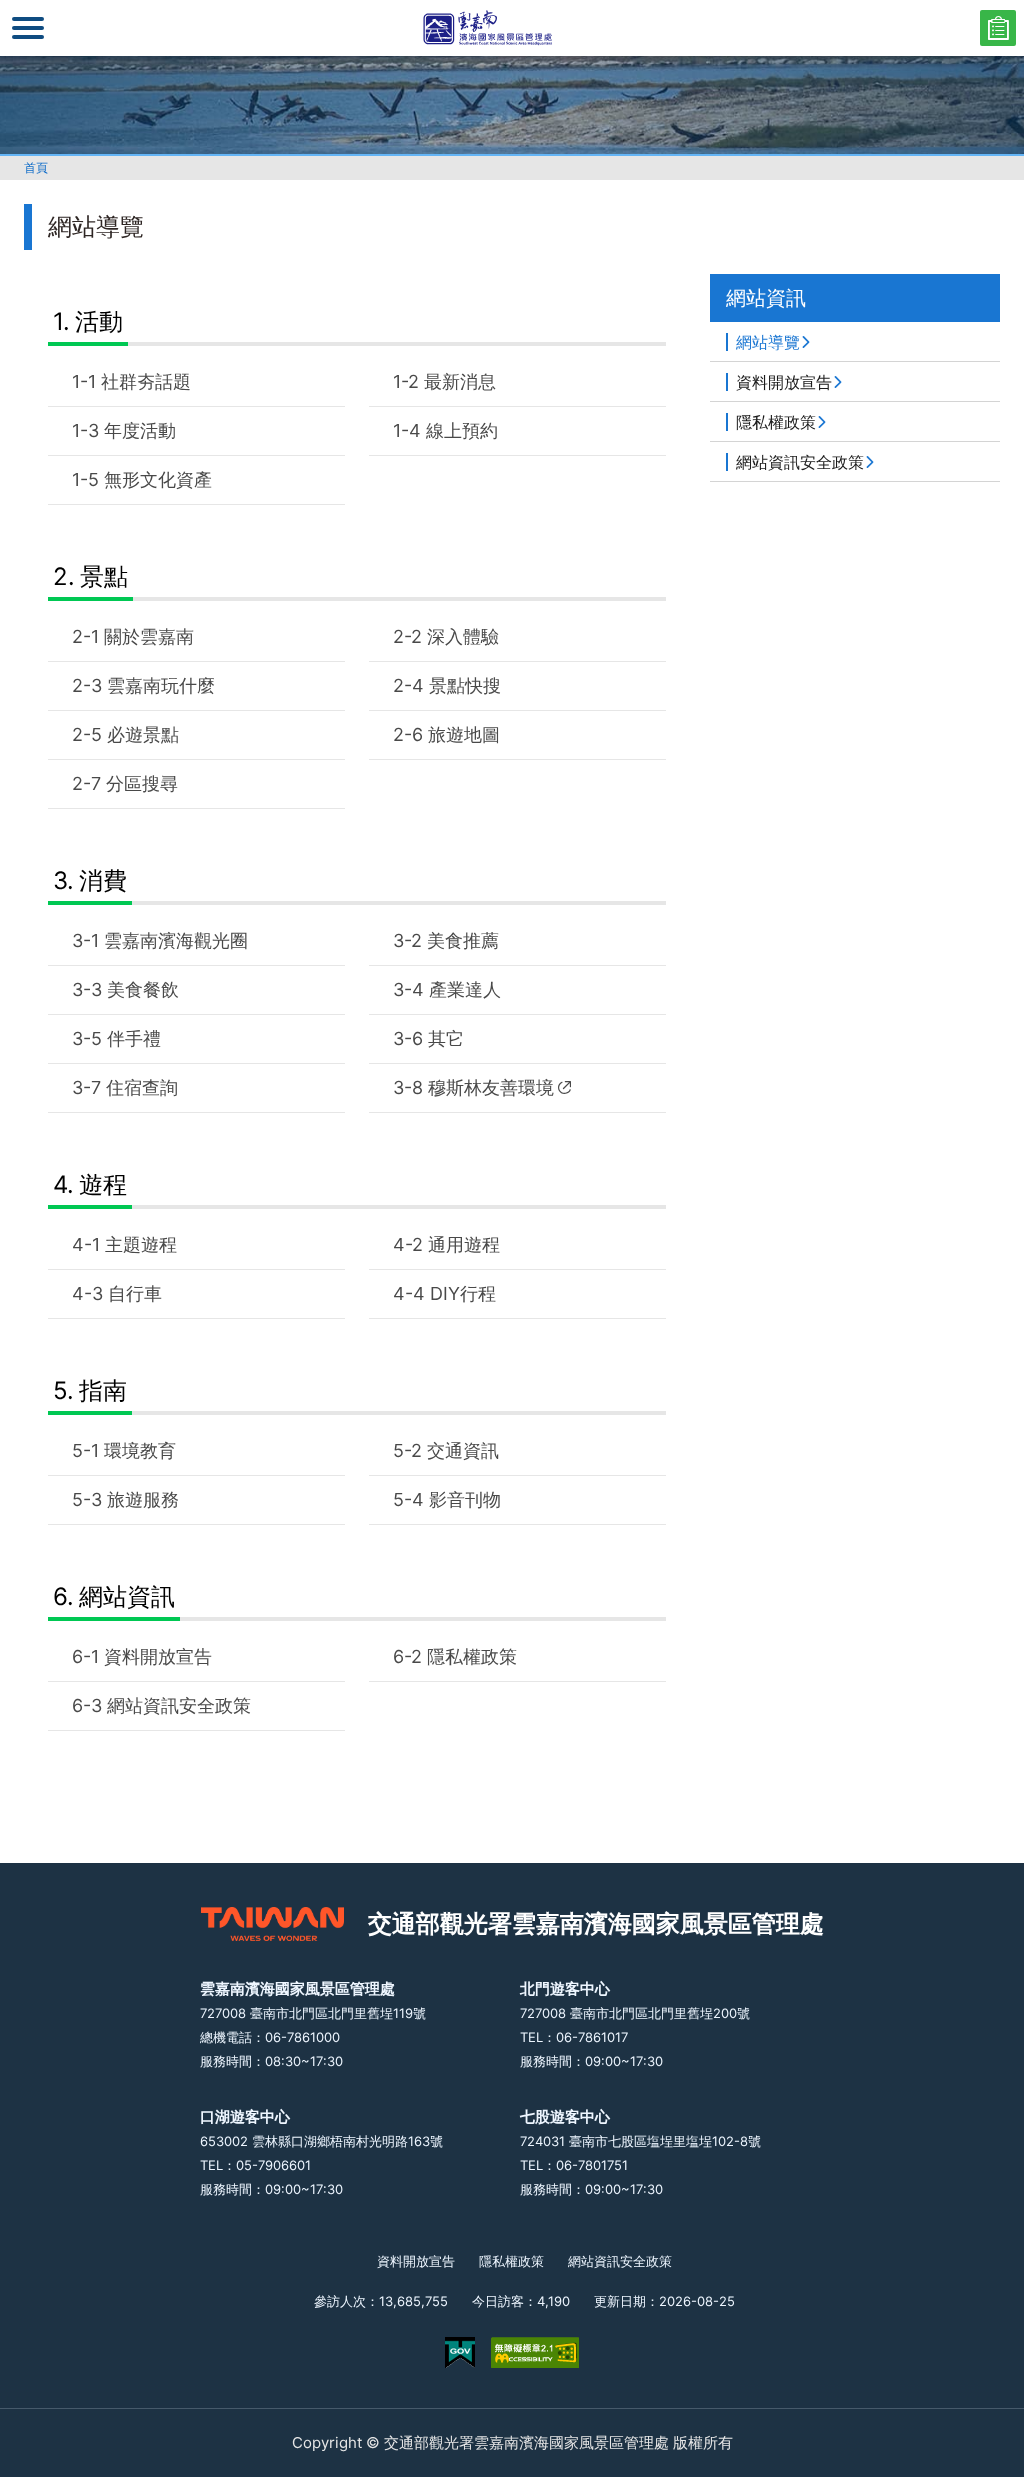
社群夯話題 (146, 381)
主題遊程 (141, 1244)
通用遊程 (464, 1244)
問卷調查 (998, 28)
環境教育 (140, 1450)
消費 (103, 880)
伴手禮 (134, 1038)
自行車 (135, 1293)
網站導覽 (768, 342)
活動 (99, 321)
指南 (103, 1390)
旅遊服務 (143, 1499)
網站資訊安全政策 (179, 1705)
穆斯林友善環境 (491, 1087)
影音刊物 (465, 1499)
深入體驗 (463, 636)
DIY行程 (463, 1293)
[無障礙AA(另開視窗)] (535, 2352)
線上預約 (462, 430)
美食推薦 (463, 940)
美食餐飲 (143, 989)
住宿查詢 (142, 1087)
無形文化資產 (158, 479)
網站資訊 (127, 1596)
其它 (446, 1038)
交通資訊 (463, 1450)
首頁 (36, 167)
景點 (104, 576)
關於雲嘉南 (149, 636)
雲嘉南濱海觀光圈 (176, 940)
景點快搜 (465, 685)
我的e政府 (460, 2352)
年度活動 (140, 430)
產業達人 (465, 989)
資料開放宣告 (158, 1656)
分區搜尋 (142, 783)
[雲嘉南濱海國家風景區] (512, 28)
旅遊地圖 (464, 734)
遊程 (103, 1184)
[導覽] (28, 28)
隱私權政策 (472, 1656)
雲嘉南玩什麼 (161, 685)
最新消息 (460, 381)
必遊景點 (143, 734)
